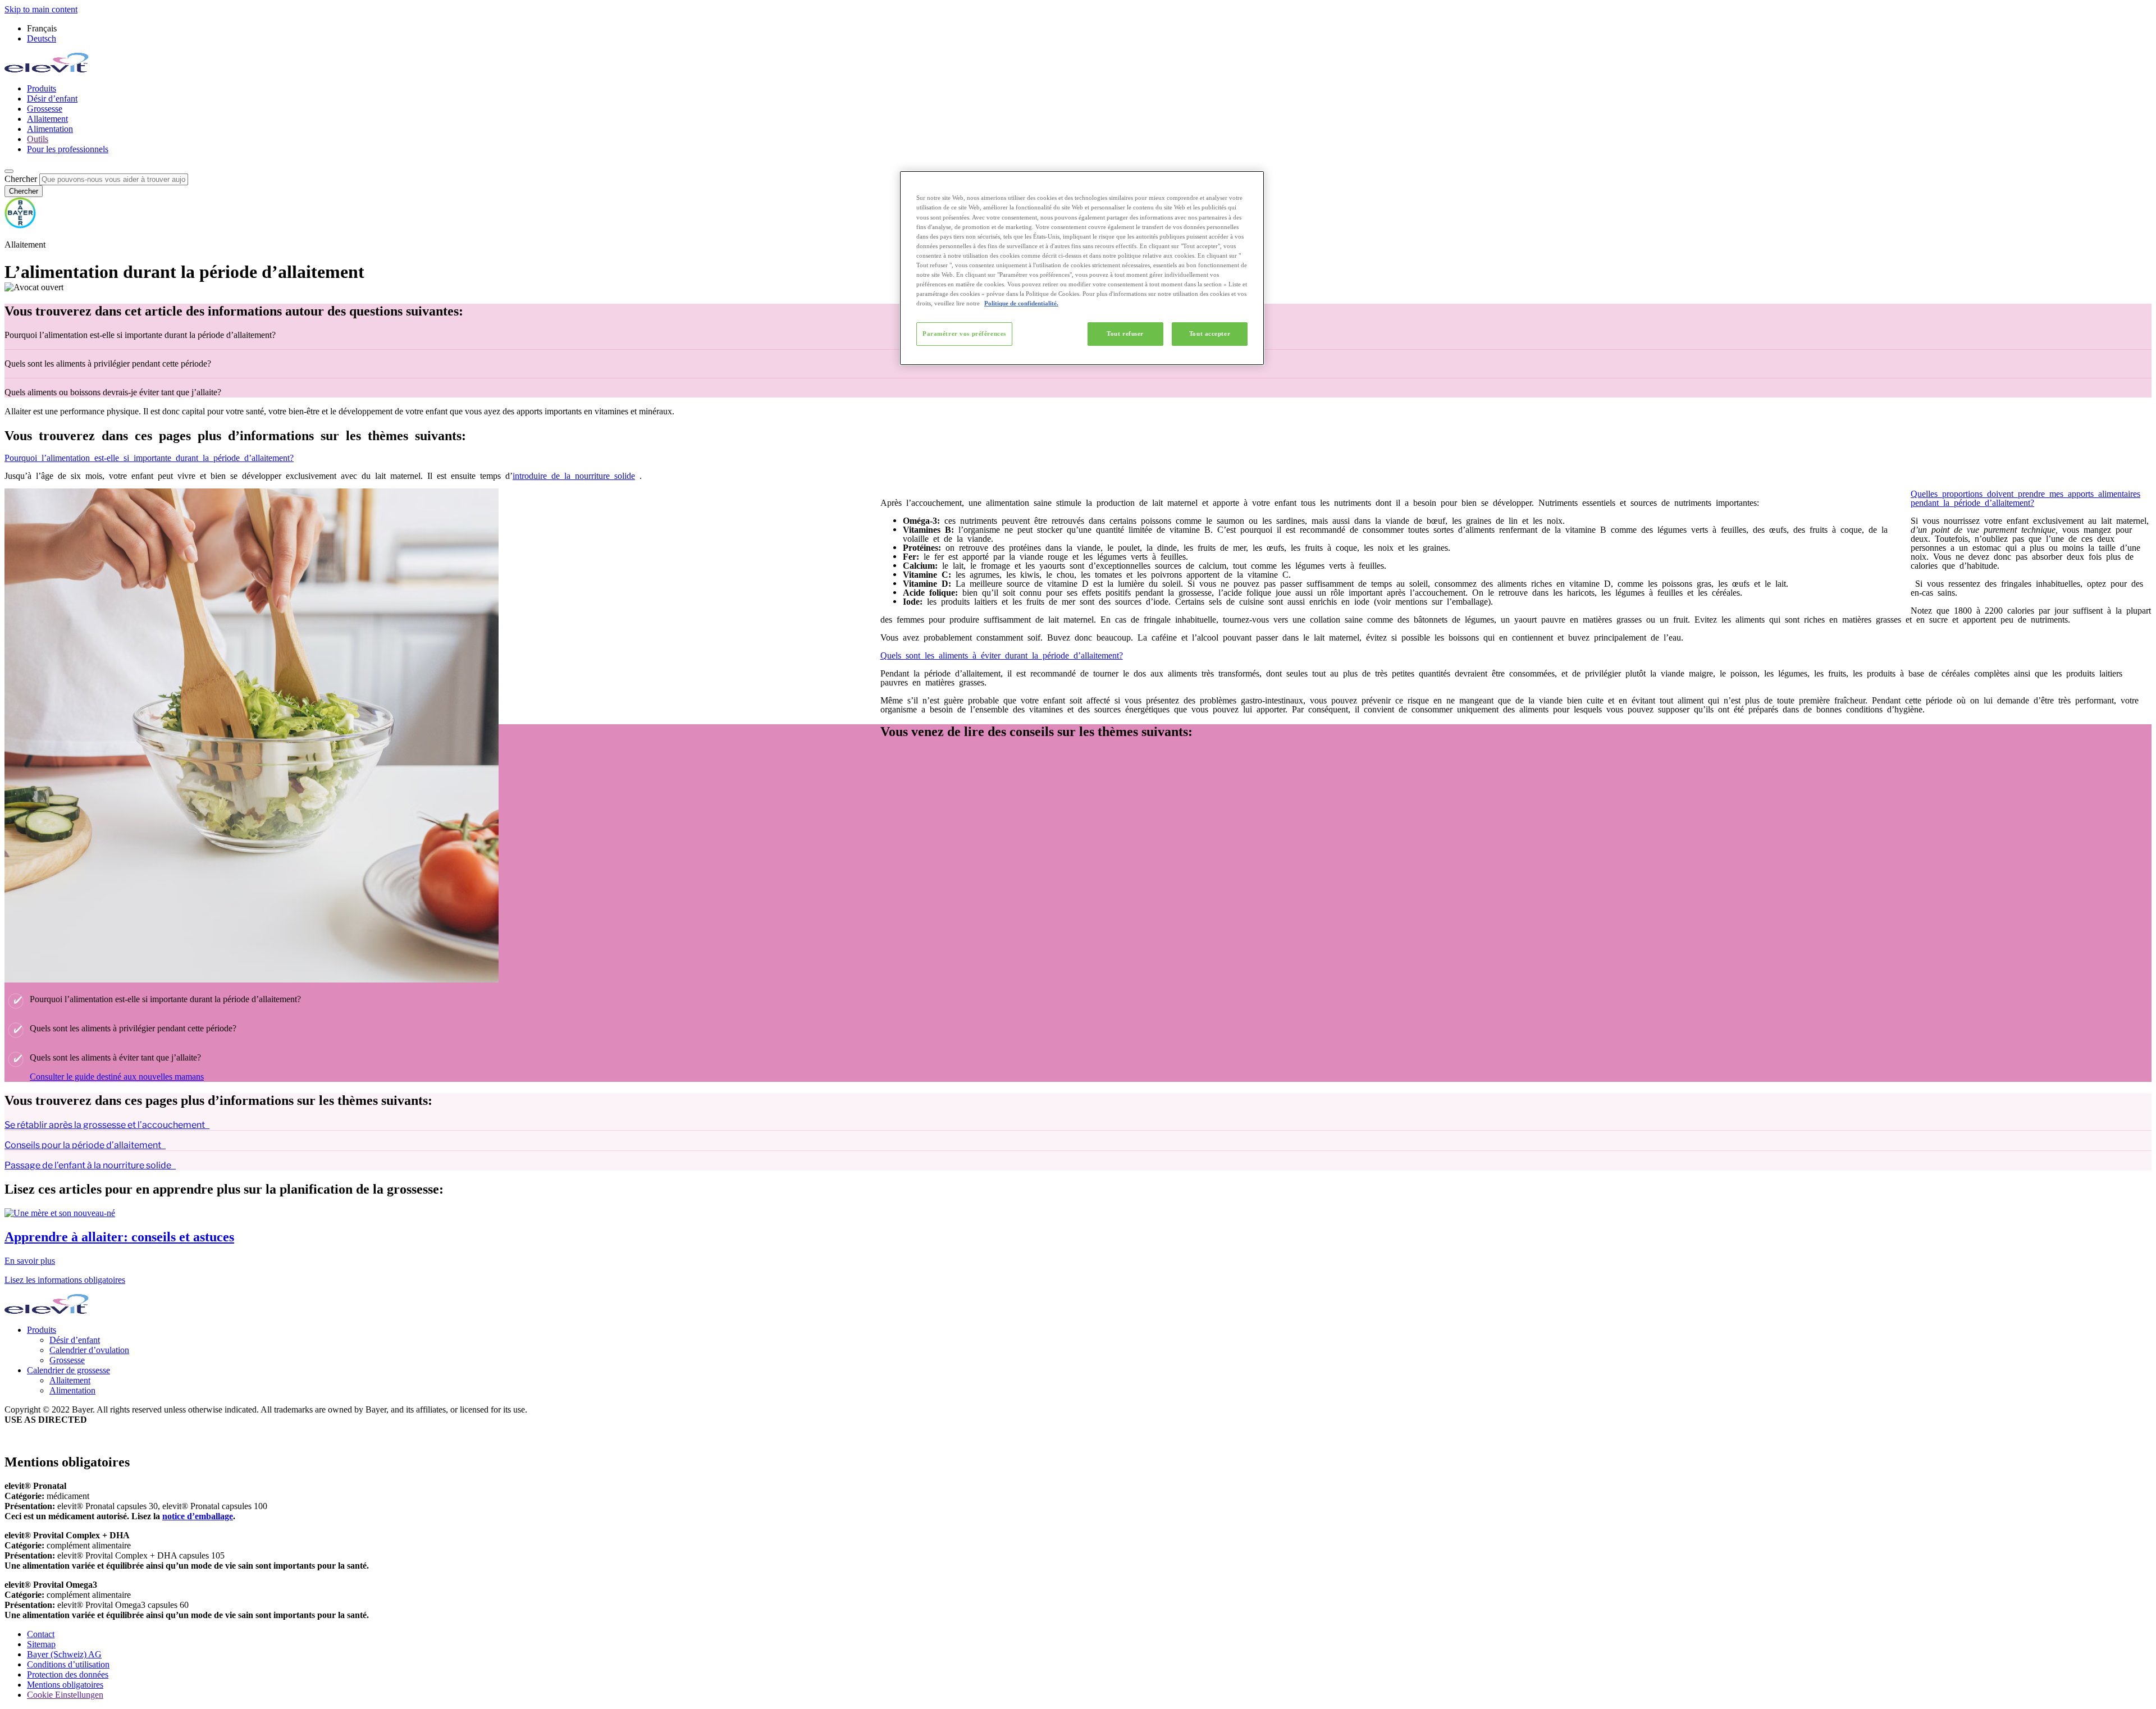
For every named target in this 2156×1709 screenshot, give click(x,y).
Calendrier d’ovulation (89, 1350)
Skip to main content (41, 9)
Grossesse (45, 109)
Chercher (21, 179)
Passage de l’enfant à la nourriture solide (88, 1165)
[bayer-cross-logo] (20, 225)
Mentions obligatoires (65, 1685)
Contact (41, 1634)
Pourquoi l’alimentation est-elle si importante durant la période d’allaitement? (149, 457)
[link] (1078, 1237)
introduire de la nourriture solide (574, 475)
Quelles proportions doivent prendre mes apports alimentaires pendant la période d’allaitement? (2025, 497)
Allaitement (47, 119)
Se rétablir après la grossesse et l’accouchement (105, 1125)
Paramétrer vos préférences (964, 333)
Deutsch (42, 38)
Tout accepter (1210, 333)
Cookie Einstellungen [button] (65, 1695)
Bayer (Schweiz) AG (64, 1654)
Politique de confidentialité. (1021, 303)
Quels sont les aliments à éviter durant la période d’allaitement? (1002, 655)
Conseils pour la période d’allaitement (83, 1145)
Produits (42, 88)
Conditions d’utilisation (68, 1664)
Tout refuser (1125, 333)
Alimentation (50, 129)
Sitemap (41, 1644)
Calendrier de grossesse (68, 1370)
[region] (1082, 268)
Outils (38, 139)
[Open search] (9, 171)
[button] (1078, 475)
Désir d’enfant (52, 99)
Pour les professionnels (68, 149)
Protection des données (68, 1674)
